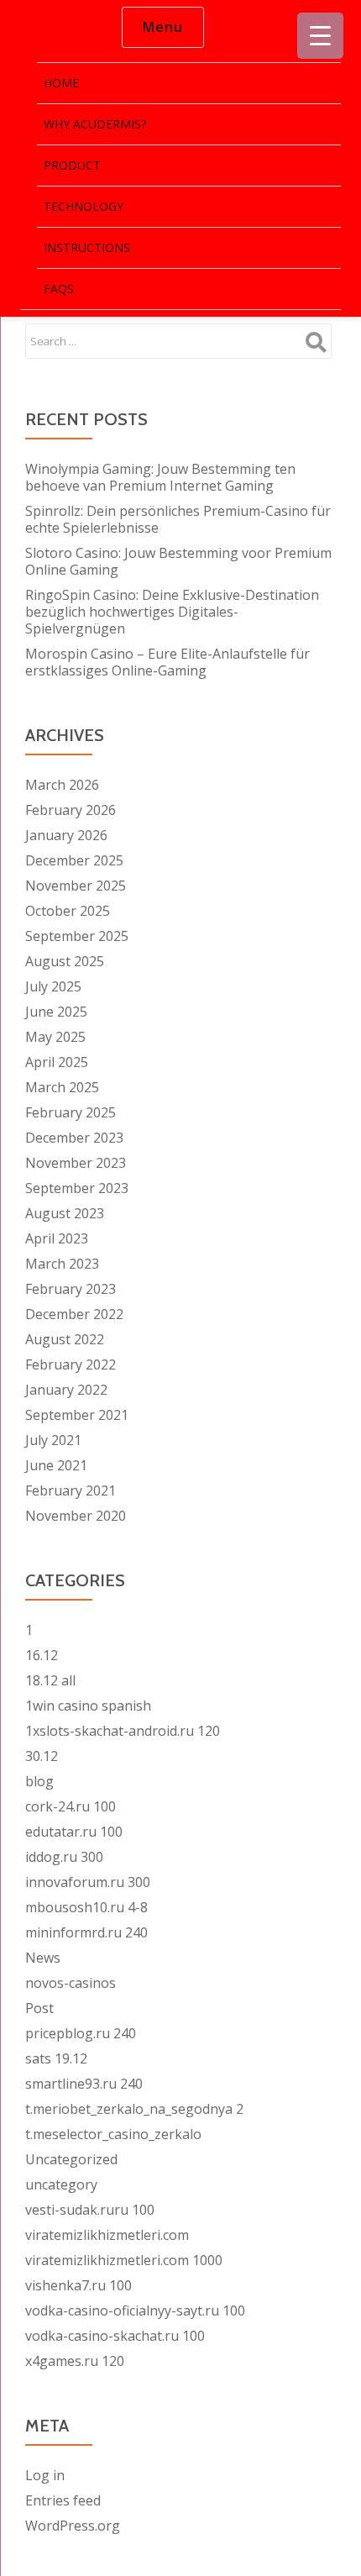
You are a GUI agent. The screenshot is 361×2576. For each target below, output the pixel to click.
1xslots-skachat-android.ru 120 (123, 1731)
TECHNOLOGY (84, 206)
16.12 (42, 1655)
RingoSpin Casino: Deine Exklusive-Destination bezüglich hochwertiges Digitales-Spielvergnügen (172, 612)
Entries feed (63, 2500)
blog (39, 1781)
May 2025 (55, 1037)
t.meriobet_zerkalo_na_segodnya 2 (134, 2109)
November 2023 (76, 1163)
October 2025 (68, 911)
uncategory (61, 2184)
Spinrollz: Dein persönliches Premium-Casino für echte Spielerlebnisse (178, 519)
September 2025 (77, 936)
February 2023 (71, 1289)
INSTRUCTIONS (87, 247)
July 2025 (53, 986)
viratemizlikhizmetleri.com (107, 2235)
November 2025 (76, 886)
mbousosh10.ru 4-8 (86, 1907)
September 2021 (77, 1415)
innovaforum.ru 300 (88, 1882)
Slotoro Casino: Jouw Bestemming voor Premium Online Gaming (178, 561)
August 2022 (65, 1339)
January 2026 (66, 835)
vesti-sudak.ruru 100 (90, 2210)
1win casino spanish (88, 1706)
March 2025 (62, 1087)
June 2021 (56, 1465)
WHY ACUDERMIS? (95, 124)
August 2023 (65, 1213)
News (43, 1958)
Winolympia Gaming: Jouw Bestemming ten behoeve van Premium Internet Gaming (160, 477)
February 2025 (71, 1112)
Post (39, 2008)
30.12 (42, 1756)
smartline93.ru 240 (84, 2084)
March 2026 (62, 785)
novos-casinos (71, 1983)
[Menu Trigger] (320, 36)
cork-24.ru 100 (71, 1806)
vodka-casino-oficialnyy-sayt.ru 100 (135, 2311)
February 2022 (71, 1364)
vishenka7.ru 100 (78, 2285)
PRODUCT (72, 165)
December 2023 (74, 1138)
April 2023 (57, 1238)
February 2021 (71, 1490)
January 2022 (66, 1390)
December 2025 (74, 860)
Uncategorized (71, 2159)
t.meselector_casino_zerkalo (113, 2134)
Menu (163, 27)
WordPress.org (73, 2526)
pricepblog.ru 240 (81, 2033)
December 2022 (74, 1314)
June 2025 (56, 1012)
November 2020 (76, 1516)
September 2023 (77, 1188)
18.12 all (50, 1680)
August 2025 (65, 961)
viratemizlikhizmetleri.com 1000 (124, 2260)
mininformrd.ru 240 (86, 1932)
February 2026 (71, 810)
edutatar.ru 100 (74, 1832)
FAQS (59, 289)
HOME (61, 83)
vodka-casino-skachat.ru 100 (115, 2336)
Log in (45, 2475)
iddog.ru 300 (64, 1857)
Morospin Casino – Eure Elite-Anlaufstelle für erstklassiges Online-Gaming (167, 662)
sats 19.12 (56, 2058)
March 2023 (62, 1264)
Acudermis (55, 28)
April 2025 (57, 1062)
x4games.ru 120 (75, 2361)
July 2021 (53, 1440)
